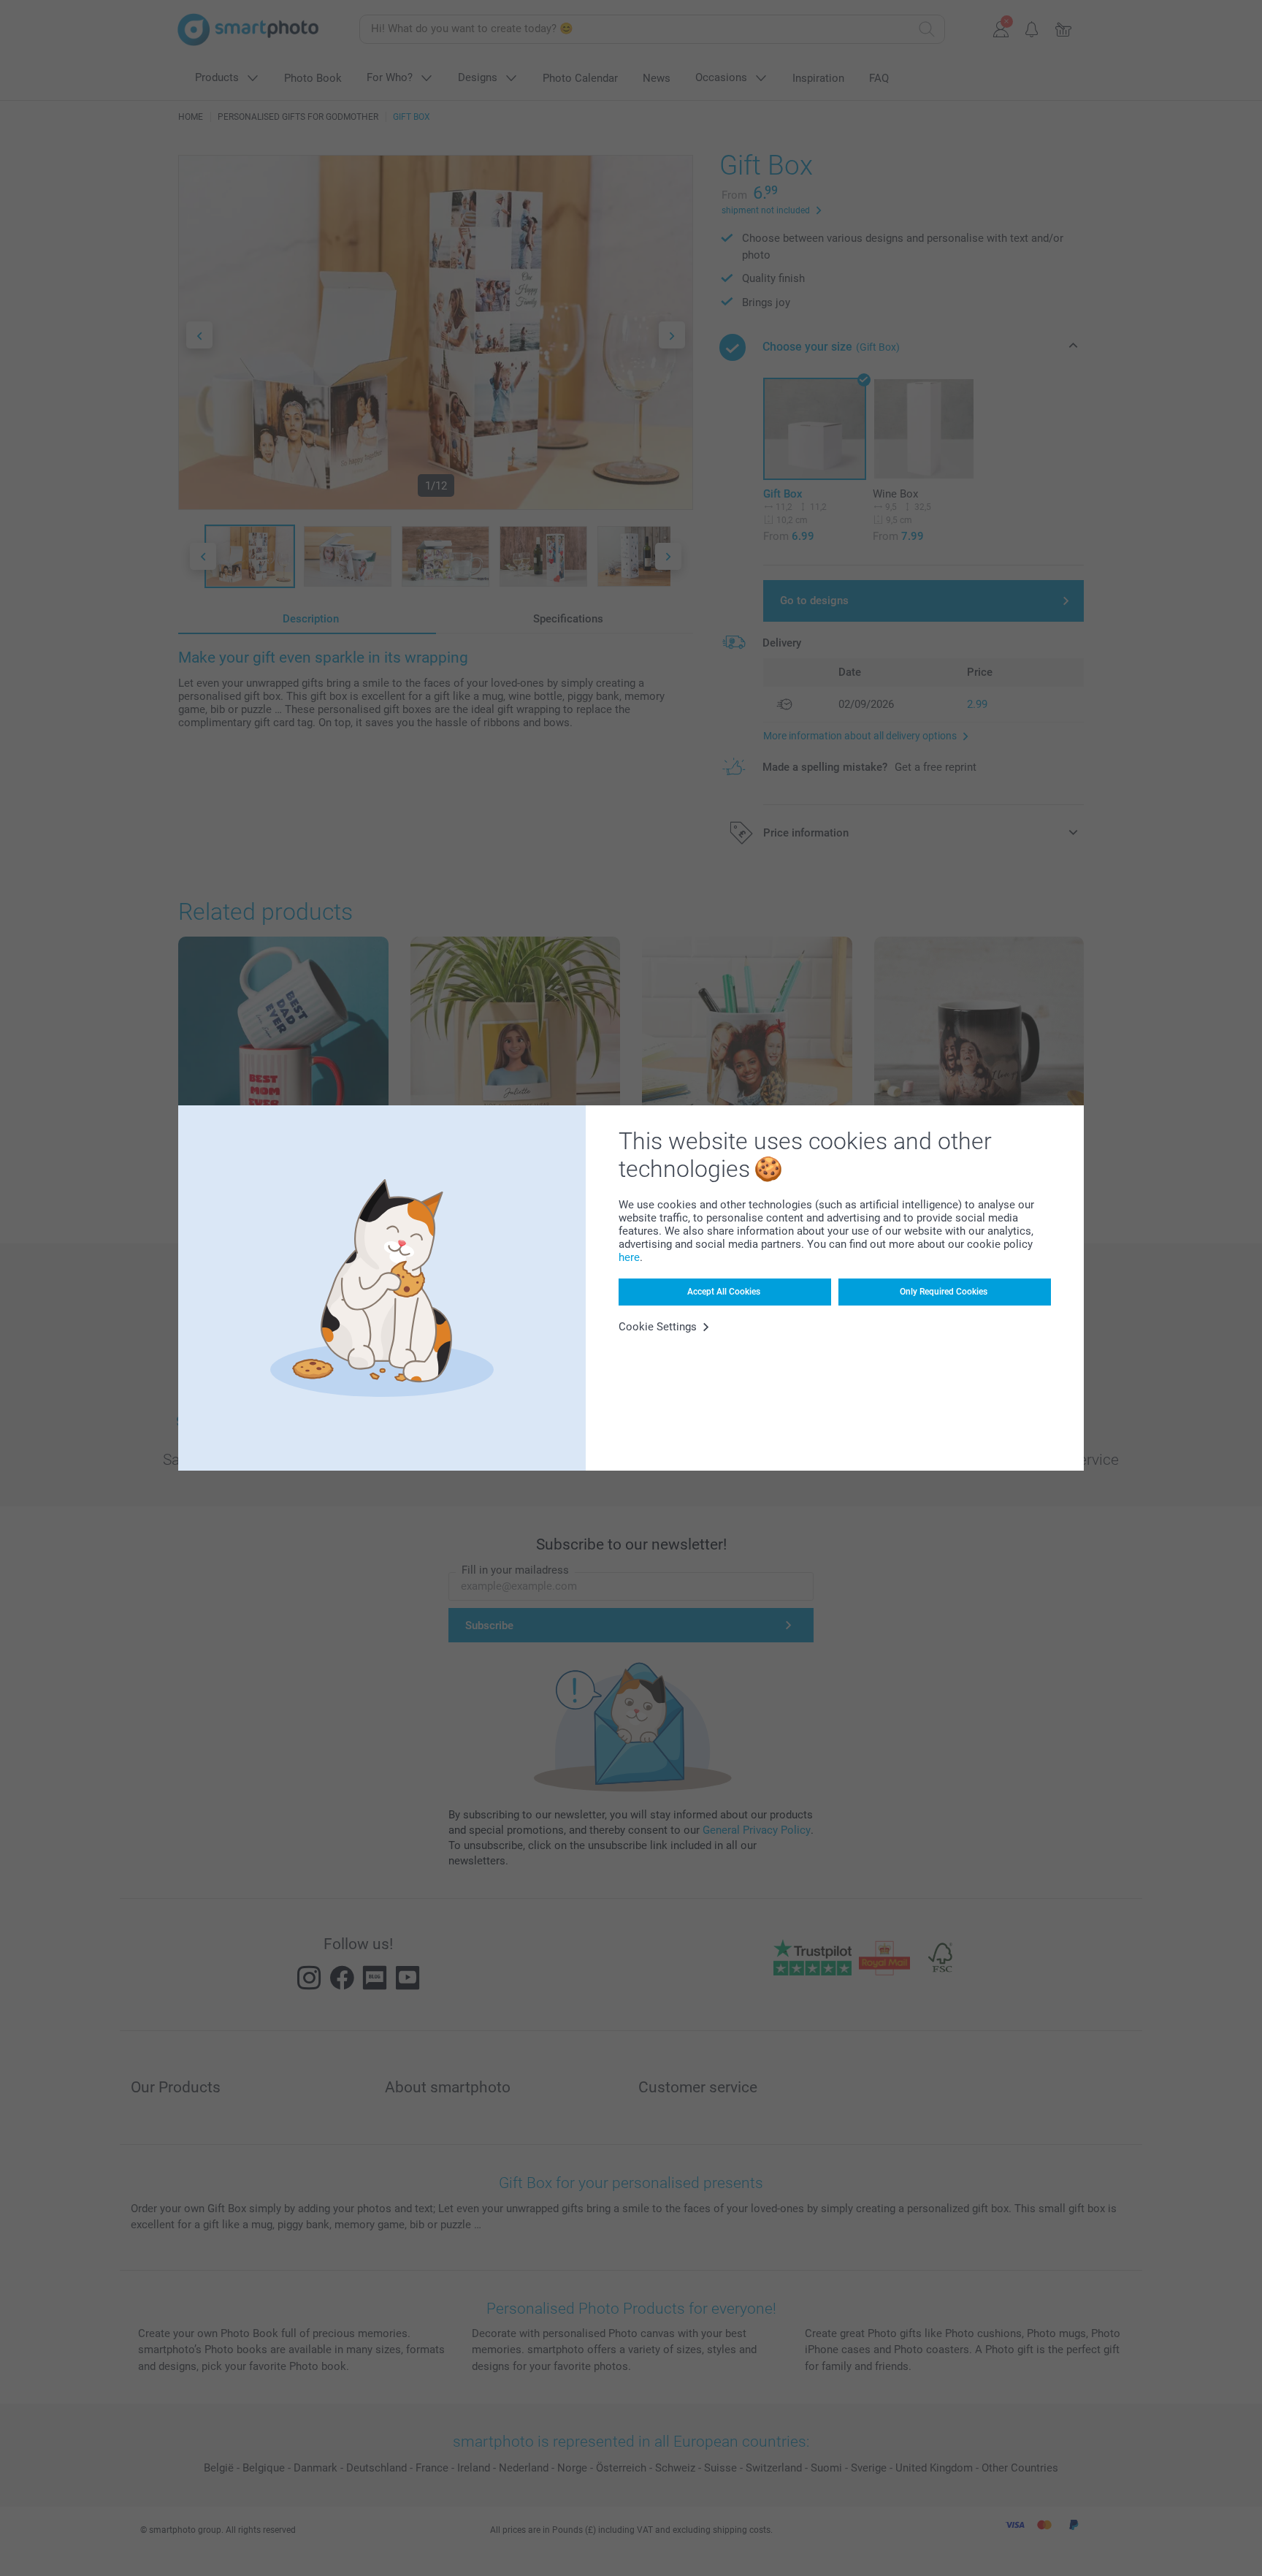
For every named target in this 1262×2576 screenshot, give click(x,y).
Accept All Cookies (724, 1292)
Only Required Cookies (944, 1292)
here (629, 1257)
